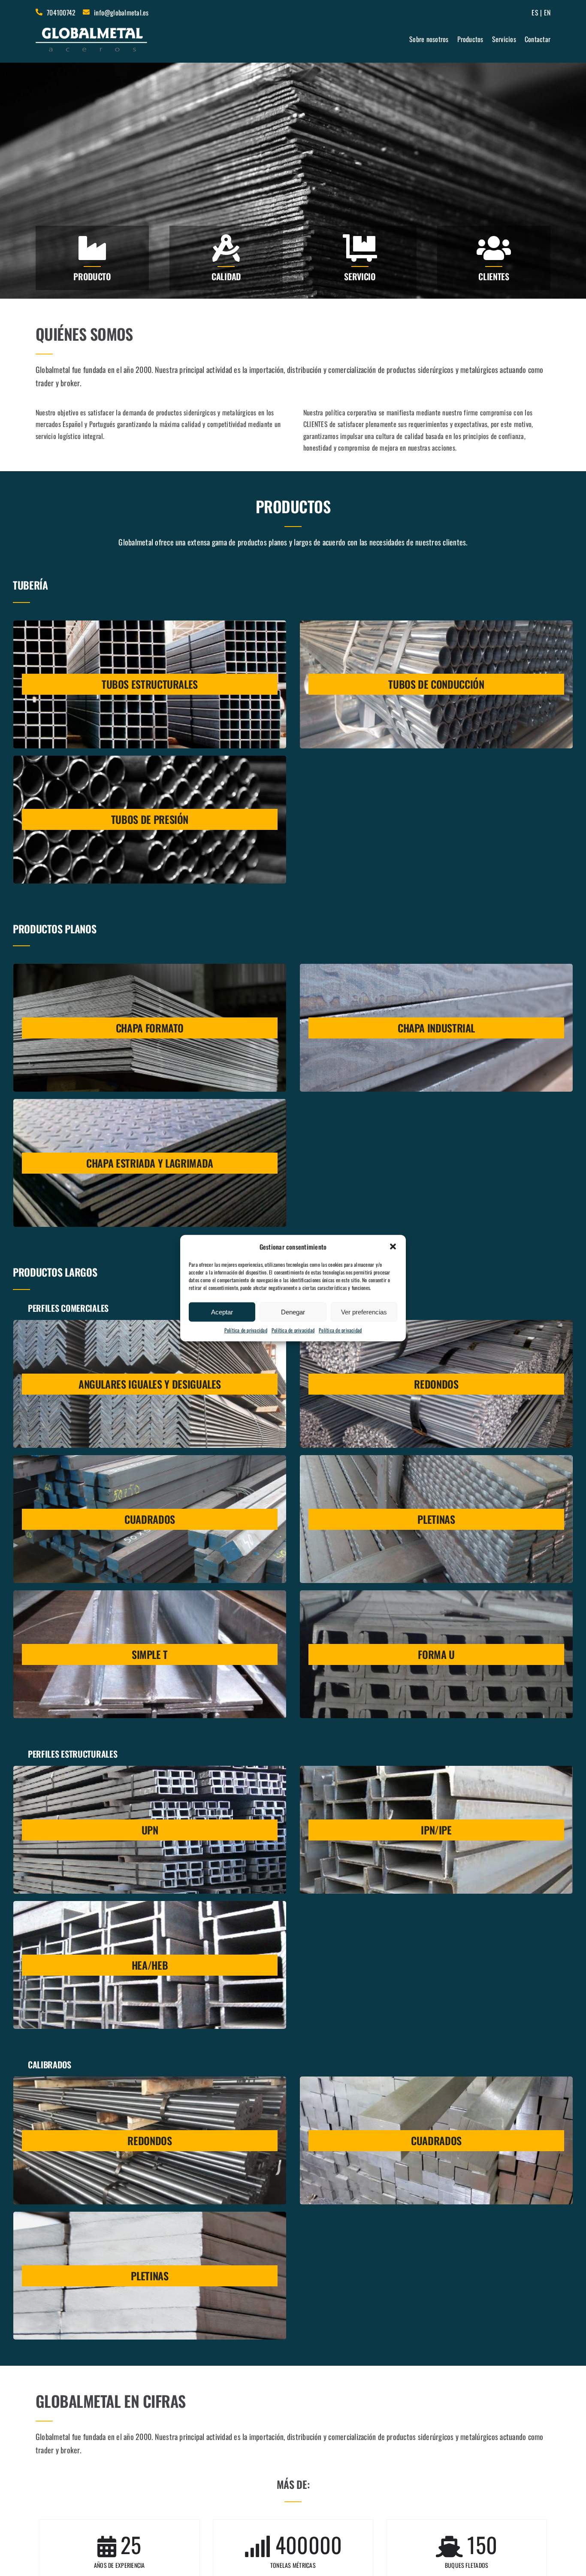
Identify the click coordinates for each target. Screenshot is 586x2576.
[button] (393, 1247)
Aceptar (222, 1312)
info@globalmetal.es (121, 12)
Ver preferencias (364, 1312)
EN (547, 12)
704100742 (61, 12)
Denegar (293, 1312)
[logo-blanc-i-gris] (92, 29)
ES (535, 12)
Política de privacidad (246, 1330)
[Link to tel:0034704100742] (39, 12)
